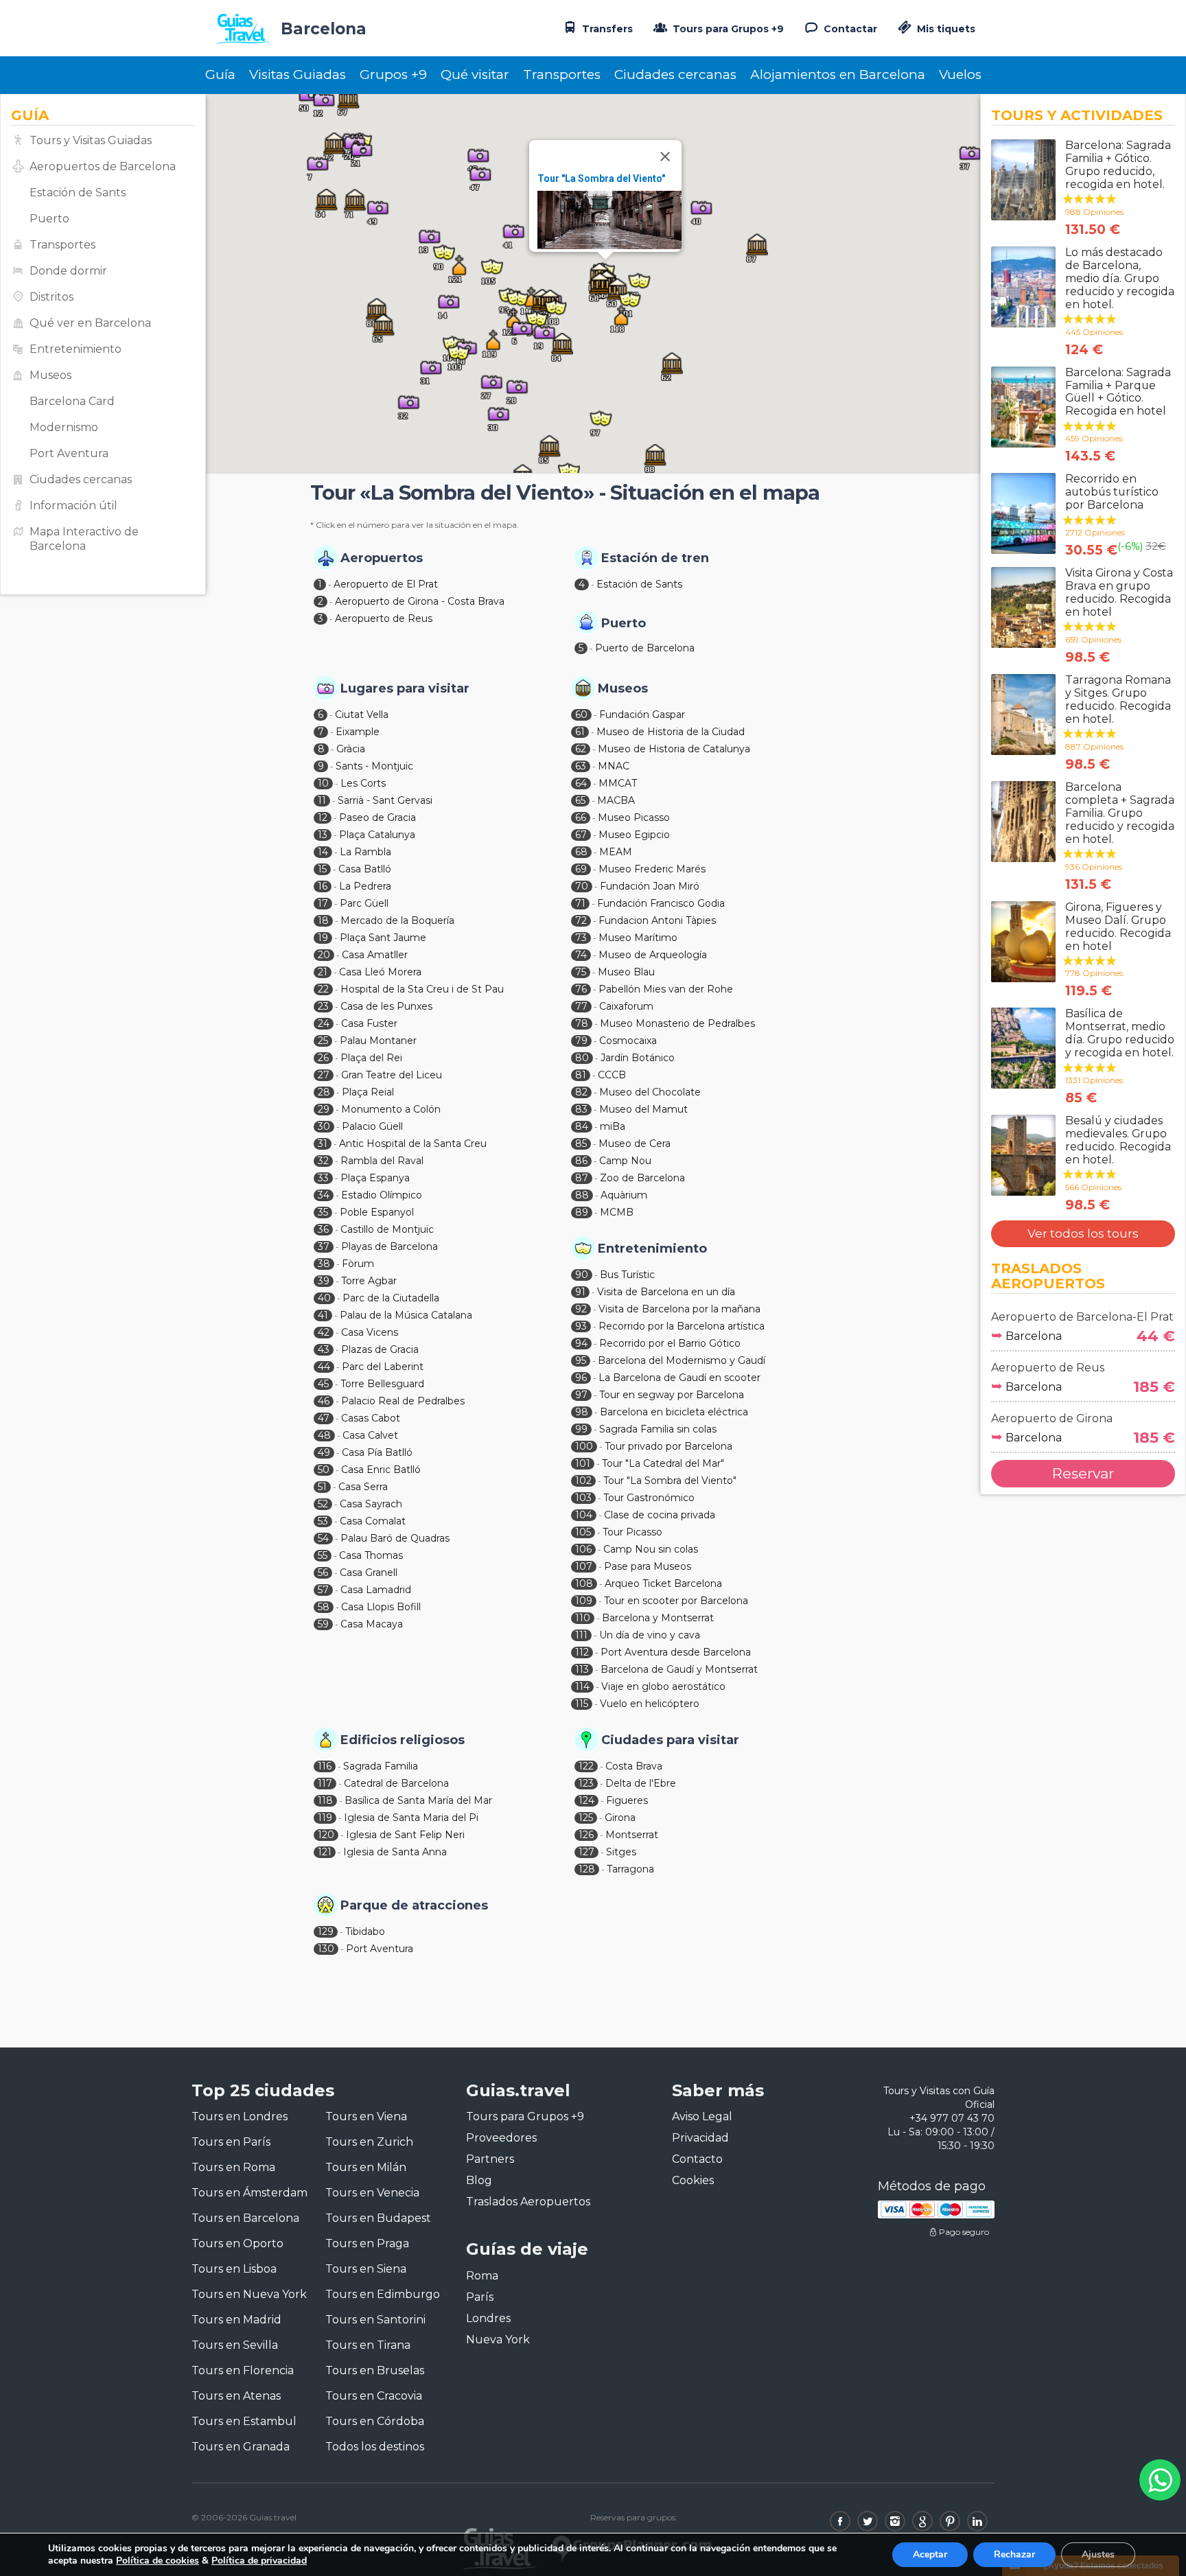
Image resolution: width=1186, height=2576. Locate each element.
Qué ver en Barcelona (90, 323)
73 (581, 938)
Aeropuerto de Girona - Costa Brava (420, 601)
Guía (220, 74)
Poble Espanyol (377, 1212)
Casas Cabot (371, 1418)
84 (582, 1126)
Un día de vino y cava (650, 1635)
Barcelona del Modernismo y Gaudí (682, 1360)
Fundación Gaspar (642, 715)
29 (324, 1109)
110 (583, 1618)
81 (581, 1075)
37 (324, 1246)
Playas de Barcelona (389, 1246)
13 (323, 835)
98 (582, 1412)
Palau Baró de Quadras (395, 1538)
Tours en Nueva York (249, 2294)
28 (324, 1092)
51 (322, 1487)
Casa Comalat (373, 1521)
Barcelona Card (72, 401)
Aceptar (930, 2554)
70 (582, 886)
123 (586, 1783)
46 (324, 1401)
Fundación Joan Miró (650, 886)
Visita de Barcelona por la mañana (679, 1309)
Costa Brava (634, 1766)
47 (324, 1418)
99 (581, 1429)
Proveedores (501, 2138)
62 (581, 749)
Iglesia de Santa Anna (395, 1852)
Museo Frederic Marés (652, 869)
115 (582, 1704)
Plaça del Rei (371, 1058)
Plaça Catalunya (377, 835)
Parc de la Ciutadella (391, 1298)
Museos (50, 375)
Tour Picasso (632, 1532)
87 (582, 1178)
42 (324, 1332)
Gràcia (351, 749)
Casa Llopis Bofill (381, 1607)
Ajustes (1098, 2554)
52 (323, 1504)
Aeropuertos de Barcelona (103, 166)
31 (323, 1144)
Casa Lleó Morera (380, 972)
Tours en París (231, 2142)
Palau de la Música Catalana (406, 1315)
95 (581, 1360)
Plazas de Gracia (380, 1349)
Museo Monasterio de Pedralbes (677, 1023)
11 (322, 800)
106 (583, 1549)
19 (323, 938)
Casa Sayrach (371, 1504)
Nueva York (498, 2340)
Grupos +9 (393, 74)
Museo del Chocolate (650, 1092)
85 (581, 1144)
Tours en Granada (241, 2447)
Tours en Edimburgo (383, 2294)
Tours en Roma (233, 2167)
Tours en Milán (366, 2167)
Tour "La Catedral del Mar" (663, 1463)
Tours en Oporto (237, 2243)
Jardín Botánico (638, 1058)
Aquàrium (624, 1195)
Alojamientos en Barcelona (838, 74)
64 (581, 783)
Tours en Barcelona (245, 2218)
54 (323, 1538)
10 (323, 783)
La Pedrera (365, 886)
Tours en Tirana (368, 2345)
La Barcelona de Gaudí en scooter (679, 1378)
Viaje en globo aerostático (663, 1686)
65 (580, 800)
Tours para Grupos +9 (727, 29)
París (480, 2297)
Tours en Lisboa (234, 2269)
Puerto (49, 219)
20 (324, 955)
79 (581, 1041)
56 (323, 1573)
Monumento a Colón (391, 1109)
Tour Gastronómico (649, 1498)
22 (323, 989)
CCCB (612, 1075)
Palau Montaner (378, 1041)
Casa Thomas (371, 1555)
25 (323, 1041)
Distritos (51, 297)
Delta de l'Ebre (641, 1783)
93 (581, 1326)
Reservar (1083, 1473)
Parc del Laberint (383, 1367)
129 (326, 1931)
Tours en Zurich (369, 2142)
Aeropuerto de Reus (384, 618)
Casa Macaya (372, 1624)
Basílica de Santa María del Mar (418, 1800)
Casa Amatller (375, 955)
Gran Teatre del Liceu (392, 1075)
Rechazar (1014, 2554)
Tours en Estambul (244, 2421)
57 (323, 1590)
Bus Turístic (627, 1275)
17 (323, 903)
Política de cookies (158, 2561)
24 (324, 1023)
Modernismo (64, 427)
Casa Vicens (370, 1332)
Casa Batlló (365, 869)
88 (582, 1195)
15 (322, 869)
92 (581, 1309)
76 (581, 989)
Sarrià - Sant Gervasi (385, 800)
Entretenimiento (75, 349)
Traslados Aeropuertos (528, 2202)
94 (581, 1343)
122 (586, 1766)
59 (323, 1624)
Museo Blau (626, 972)
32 (323, 1161)
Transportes (562, 74)
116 (325, 1766)
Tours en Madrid (236, 2320)
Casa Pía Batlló (377, 1452)
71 (580, 903)
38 (324, 1264)
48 (324, 1435)
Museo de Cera (635, 1144)
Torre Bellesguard (382, 1384)
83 (581, 1109)
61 (580, 732)
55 (323, 1555)
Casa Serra (363, 1487)
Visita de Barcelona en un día (666, 1292)
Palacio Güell (372, 1126)
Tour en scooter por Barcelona (676, 1601)
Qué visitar (475, 74)
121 (325, 1852)
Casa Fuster (369, 1023)
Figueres (627, 1800)
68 (581, 852)
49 (324, 1452)
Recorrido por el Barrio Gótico (670, 1343)
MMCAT (618, 783)
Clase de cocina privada (660, 1515)
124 (586, 1800)
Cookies (693, 2180)
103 (583, 1498)
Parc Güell (364, 903)
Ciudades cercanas (675, 74)
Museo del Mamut (643, 1109)
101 (583, 1463)
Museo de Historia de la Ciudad (671, 732)
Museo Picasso (634, 817)
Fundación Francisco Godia (661, 903)
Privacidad (700, 2138)
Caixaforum (626, 1006)
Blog (479, 2180)
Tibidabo (365, 1931)
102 (583, 1481)
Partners (490, 2159)
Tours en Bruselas (375, 2370)
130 (326, 1949)
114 (582, 1686)
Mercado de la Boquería (397, 920)
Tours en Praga (367, 2243)
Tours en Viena (366, 2116)
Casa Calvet (370, 1435)
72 (581, 920)
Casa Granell (369, 1573)
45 (323, 1384)
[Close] (665, 156)
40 (324, 1298)
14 (323, 852)
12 (323, 817)
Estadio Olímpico (382, 1195)
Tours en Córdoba (375, 2421)
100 (584, 1446)
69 (581, 869)
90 (582, 1275)
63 (581, 766)
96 (581, 1378)
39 (324, 1281)
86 (581, 1161)
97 (581, 1395)
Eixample (358, 732)
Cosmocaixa (628, 1041)
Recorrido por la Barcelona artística (682, 1326)
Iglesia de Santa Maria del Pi (411, 1818)
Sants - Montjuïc (374, 766)
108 (584, 1583)
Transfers (606, 29)
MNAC (614, 766)
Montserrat (632, 1835)
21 (323, 972)
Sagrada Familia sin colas (658, 1429)
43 (324, 1349)
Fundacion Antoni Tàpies (657, 920)
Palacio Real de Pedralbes (403, 1401)
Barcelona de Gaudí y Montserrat (679, 1669)
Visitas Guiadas (298, 74)
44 (324, 1367)
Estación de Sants (78, 193)
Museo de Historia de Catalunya (674, 749)
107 (584, 1566)
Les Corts (363, 783)
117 (325, 1783)
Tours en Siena (366, 2269)
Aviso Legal (702, 2116)
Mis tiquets (945, 29)
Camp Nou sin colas (651, 1549)
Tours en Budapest (378, 2218)
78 (582, 1023)
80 (582, 1058)
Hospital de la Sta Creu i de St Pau (422, 989)
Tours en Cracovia (374, 2396)
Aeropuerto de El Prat (386, 584)
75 (581, 972)
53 (323, 1521)
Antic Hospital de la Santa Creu (413, 1144)
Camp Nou (625, 1161)
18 (323, 920)
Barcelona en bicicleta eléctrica (674, 1412)
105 (583, 1532)
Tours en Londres (240, 2116)
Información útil (73, 506)
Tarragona (630, 1869)
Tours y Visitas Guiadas (91, 140)
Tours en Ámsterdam (249, 2193)
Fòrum (358, 1264)
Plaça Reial (368, 1092)
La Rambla (365, 852)
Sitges (621, 1852)
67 (581, 835)
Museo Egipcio (634, 835)
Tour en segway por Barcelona (672, 1395)
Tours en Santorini (375, 2320)
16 (323, 886)
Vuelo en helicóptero (650, 1704)
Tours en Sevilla (235, 2345)
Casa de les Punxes (386, 1006)
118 (325, 1800)
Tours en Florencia (243, 2370)
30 (324, 1126)
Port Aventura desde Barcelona (676, 1652)
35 (323, 1212)
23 (323, 1006)
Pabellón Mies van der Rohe (666, 989)
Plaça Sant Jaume (383, 938)
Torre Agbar (369, 1281)
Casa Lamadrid (376, 1590)
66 (581, 817)
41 (323, 1315)
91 (580, 1292)
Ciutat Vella (362, 715)
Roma (482, 2276)
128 (587, 1869)
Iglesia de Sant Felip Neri (405, 1835)
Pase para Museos (648, 1566)
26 (323, 1058)
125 (586, 1818)
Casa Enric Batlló (381, 1470)
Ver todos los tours (1083, 1233)
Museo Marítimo (638, 938)
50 (324, 1470)
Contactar (849, 29)
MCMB (617, 1212)
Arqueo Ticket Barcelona (663, 1583)
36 (323, 1229)
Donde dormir (68, 271)
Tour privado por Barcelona (668, 1446)
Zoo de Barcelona (642, 1178)
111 (581, 1635)
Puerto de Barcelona (645, 648)
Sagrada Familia (381, 1766)
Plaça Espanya (375, 1178)
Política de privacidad (259, 2561)
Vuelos (960, 74)
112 (582, 1652)
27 (324, 1075)
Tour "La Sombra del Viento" (601, 178)
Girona (620, 1818)
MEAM (616, 852)
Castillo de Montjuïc (387, 1229)
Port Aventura (69, 453)
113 (582, 1669)
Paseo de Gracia (377, 817)
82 (581, 1092)
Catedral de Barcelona (396, 1783)
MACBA (616, 800)
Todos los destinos (375, 2447)
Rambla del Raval (382, 1161)
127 (586, 1852)
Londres (488, 2318)
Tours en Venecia (372, 2193)
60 (581, 715)
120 (326, 1835)
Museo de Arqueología (653, 955)
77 (581, 1006)
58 (324, 1607)
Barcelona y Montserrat (658, 1618)
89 (582, 1212)
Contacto (697, 2159)
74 (581, 955)
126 (586, 1835)
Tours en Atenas (236, 2396)
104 (584, 1515)
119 (325, 1818)
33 (323, 1178)
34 (324, 1195)
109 (584, 1601)
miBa (613, 1126)
